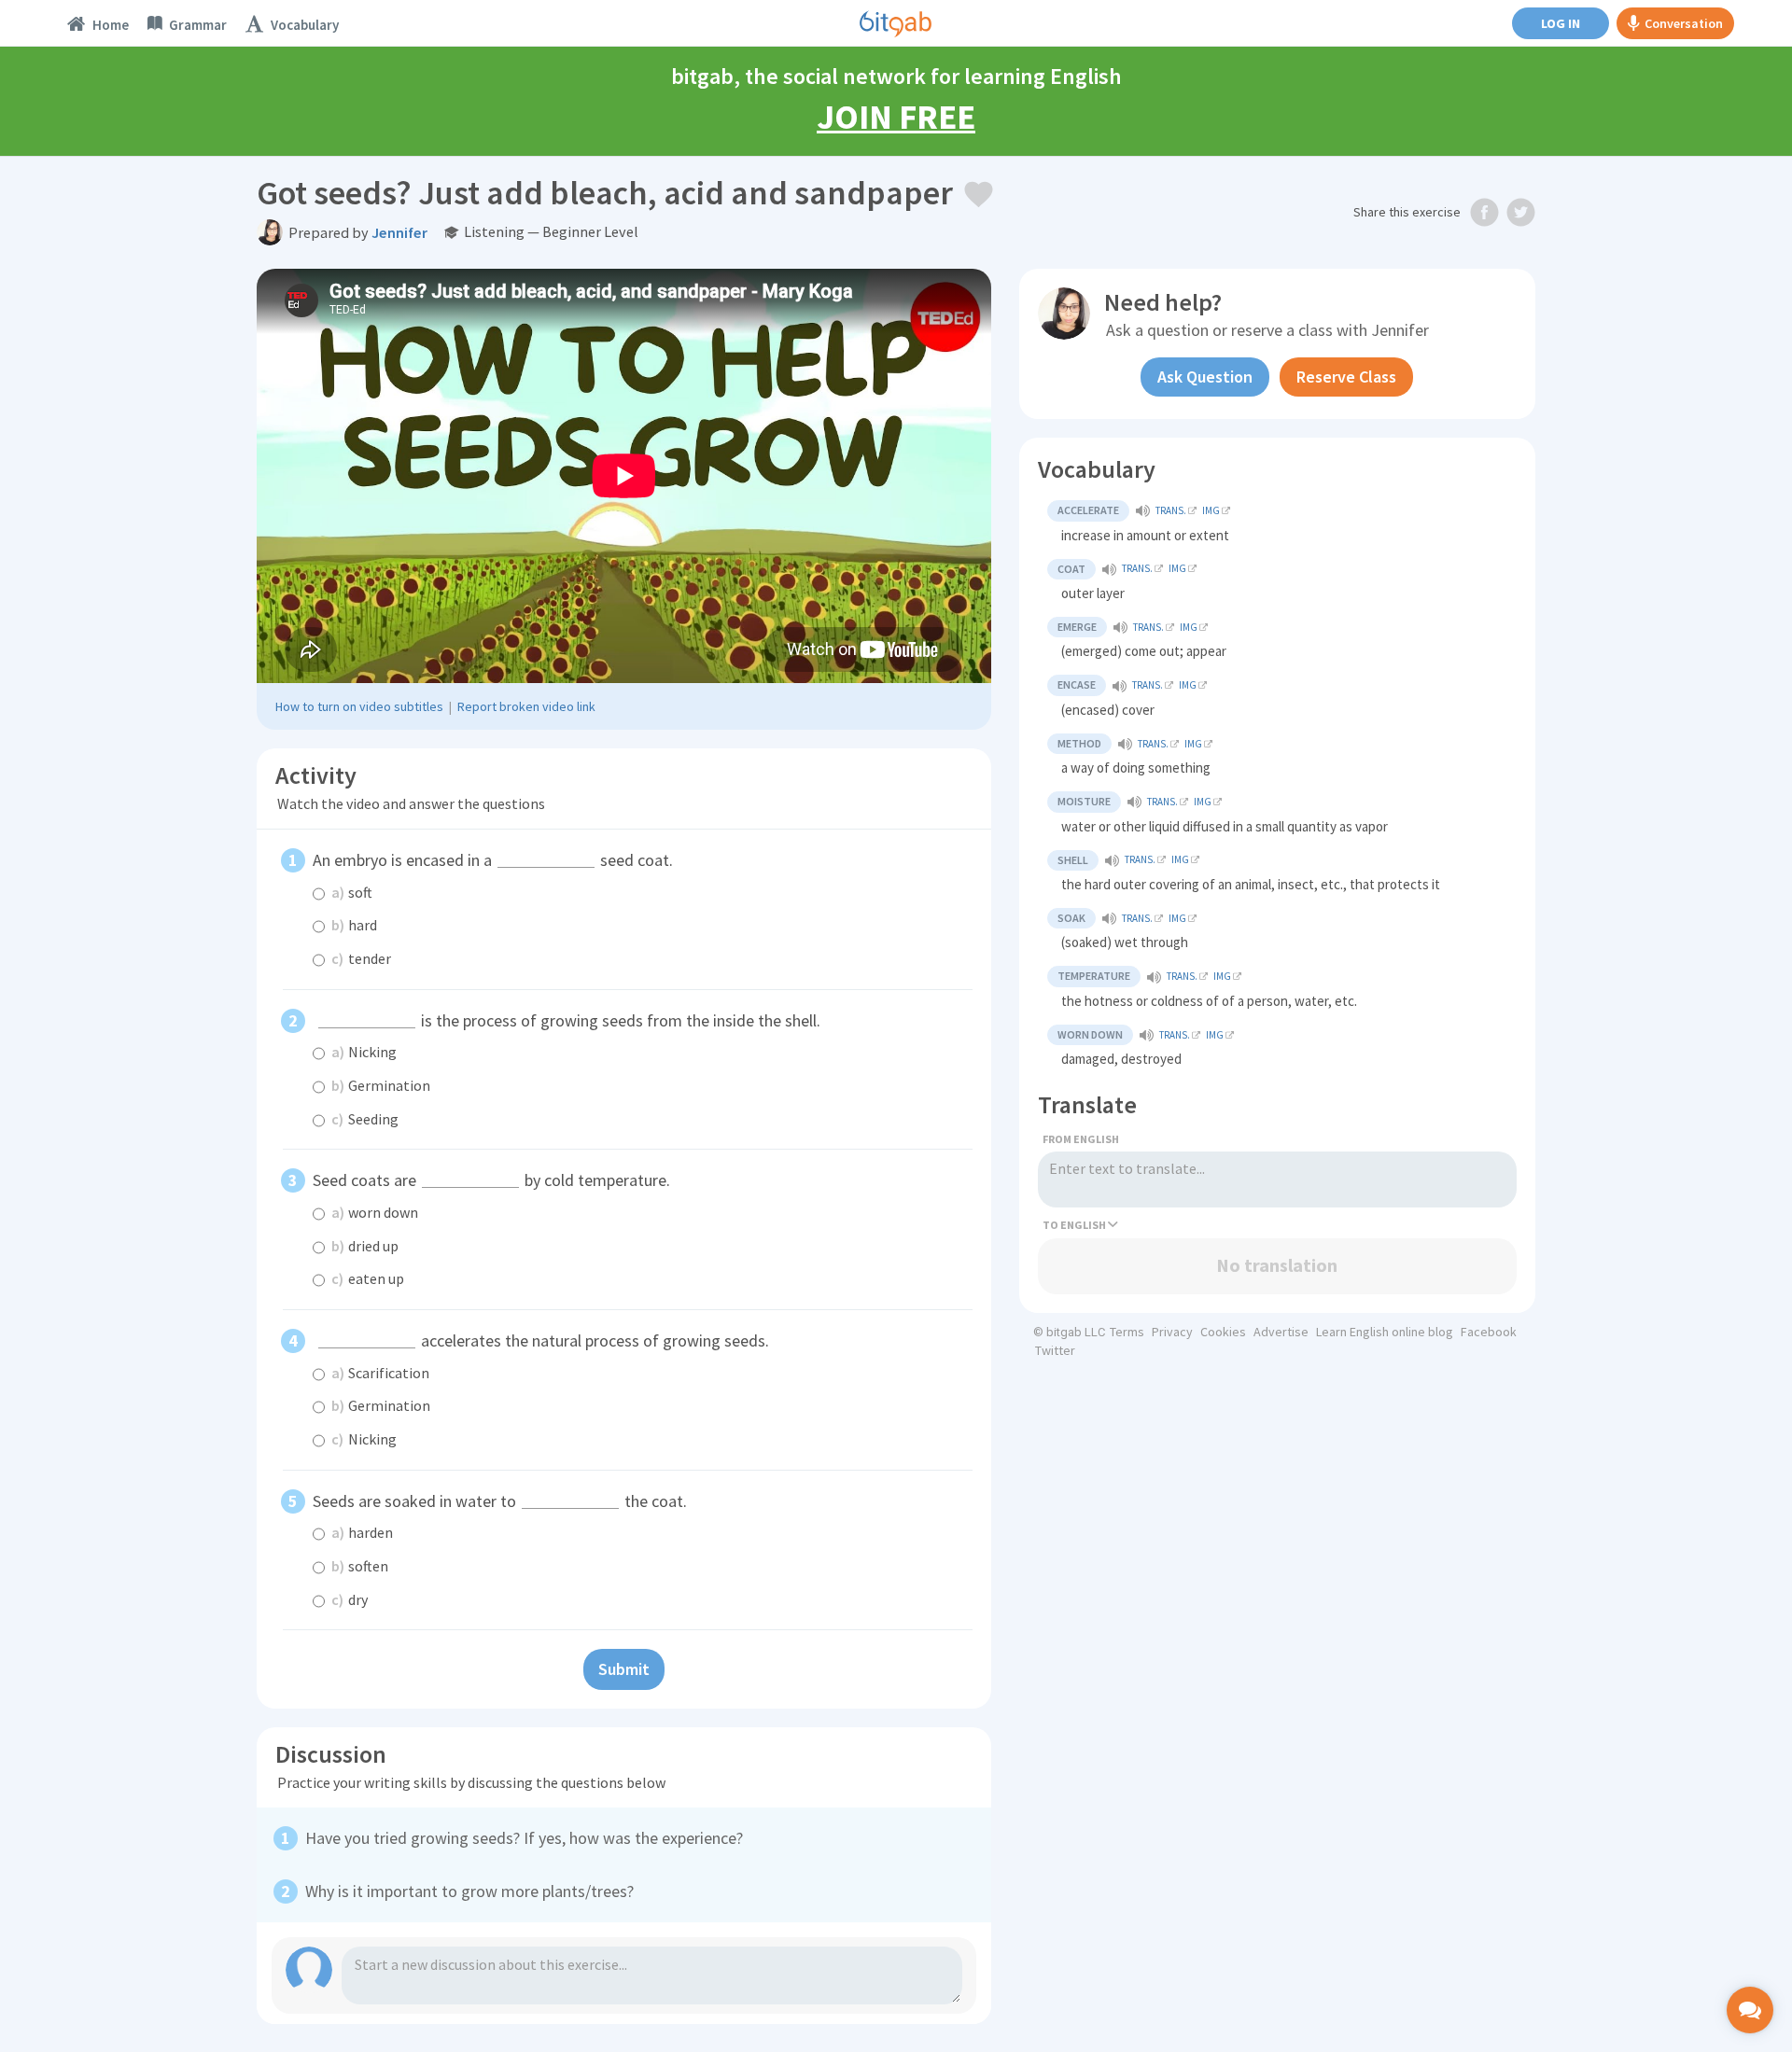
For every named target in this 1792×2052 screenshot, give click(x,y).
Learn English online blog (1385, 1332)
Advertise (1281, 1332)
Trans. (1171, 510)
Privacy (1172, 1332)
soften (360, 1566)
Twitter (1055, 1350)
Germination (381, 1085)
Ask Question (1205, 377)
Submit (624, 1669)
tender (361, 958)
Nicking (364, 1052)
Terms (1127, 1332)
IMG (1211, 510)
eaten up (368, 1278)
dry (350, 1599)
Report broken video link (526, 706)
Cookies (1223, 1332)
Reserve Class (1346, 377)
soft (352, 892)
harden (362, 1532)
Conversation (1684, 23)
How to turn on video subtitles (359, 706)
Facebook (1489, 1332)
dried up (365, 1246)
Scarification (380, 1373)
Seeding (365, 1119)
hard (354, 925)
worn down (375, 1212)
